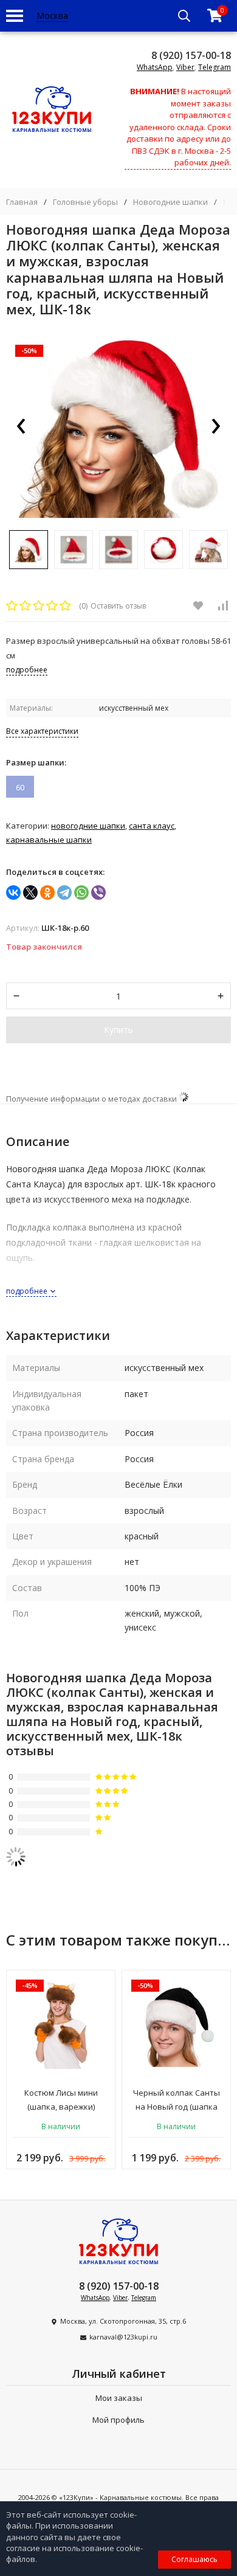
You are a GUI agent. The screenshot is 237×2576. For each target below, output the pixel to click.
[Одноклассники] (47, 893)
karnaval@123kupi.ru (123, 2337)
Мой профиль (118, 2420)
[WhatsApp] (81, 893)
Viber (185, 67)
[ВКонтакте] (13, 893)
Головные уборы (85, 202)
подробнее (28, 1291)
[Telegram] (64, 893)
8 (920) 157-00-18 (191, 55)
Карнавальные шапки (49, 840)
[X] (30, 893)
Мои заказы (119, 2398)
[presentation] (21, 427)
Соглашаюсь (194, 2559)
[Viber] (98, 893)
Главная (22, 202)
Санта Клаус (152, 826)
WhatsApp (155, 67)
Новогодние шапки (170, 202)
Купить (118, 1030)
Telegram (215, 67)
